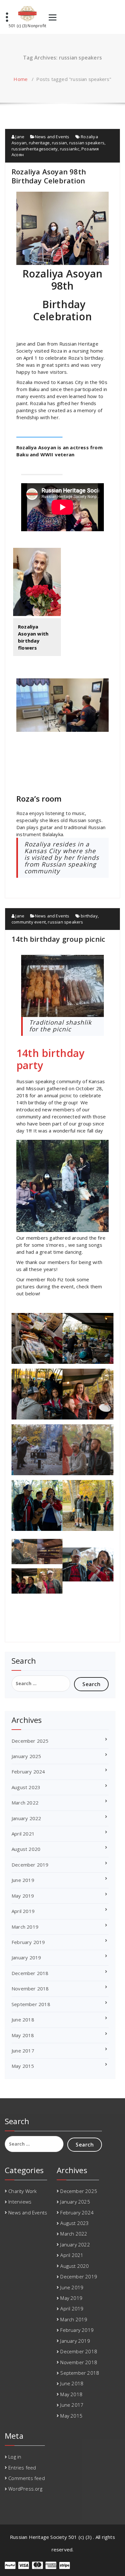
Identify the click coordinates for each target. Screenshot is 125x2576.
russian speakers (87, 143)
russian (59, 143)
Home (21, 79)
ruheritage (39, 143)
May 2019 (23, 1896)
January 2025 (26, 1756)
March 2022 (25, 1803)
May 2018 (23, 2035)
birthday (89, 916)
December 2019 (30, 1865)
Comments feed (27, 2478)
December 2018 (30, 1973)
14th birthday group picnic (58, 939)
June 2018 (23, 2020)
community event (29, 922)
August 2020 (26, 1849)
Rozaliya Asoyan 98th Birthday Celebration (49, 176)
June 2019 (23, 1880)
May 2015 (23, 2066)
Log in (15, 2457)
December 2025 (30, 1741)
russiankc (70, 149)
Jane (19, 137)
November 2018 (30, 1988)
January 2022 (26, 1818)
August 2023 (26, 1787)
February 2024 (28, 1772)
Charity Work (22, 2191)
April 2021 (23, 1834)
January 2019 (26, 1957)
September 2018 (31, 2004)
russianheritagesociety (35, 149)
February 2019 (28, 1942)
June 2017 (23, 2051)
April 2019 (23, 1911)
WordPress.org (25, 2489)
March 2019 (25, 1927)
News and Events (52, 137)
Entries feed (22, 2468)
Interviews (20, 2202)
